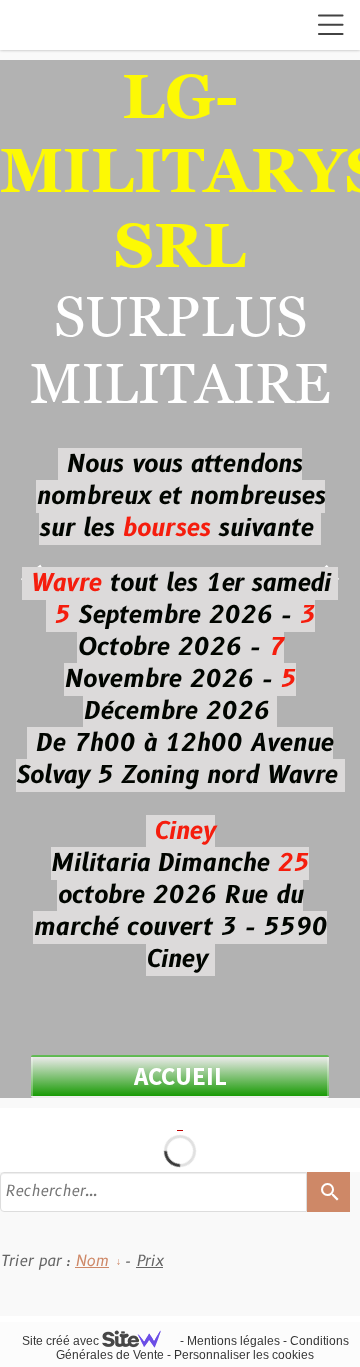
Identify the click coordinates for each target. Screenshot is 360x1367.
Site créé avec (62, 1341)
